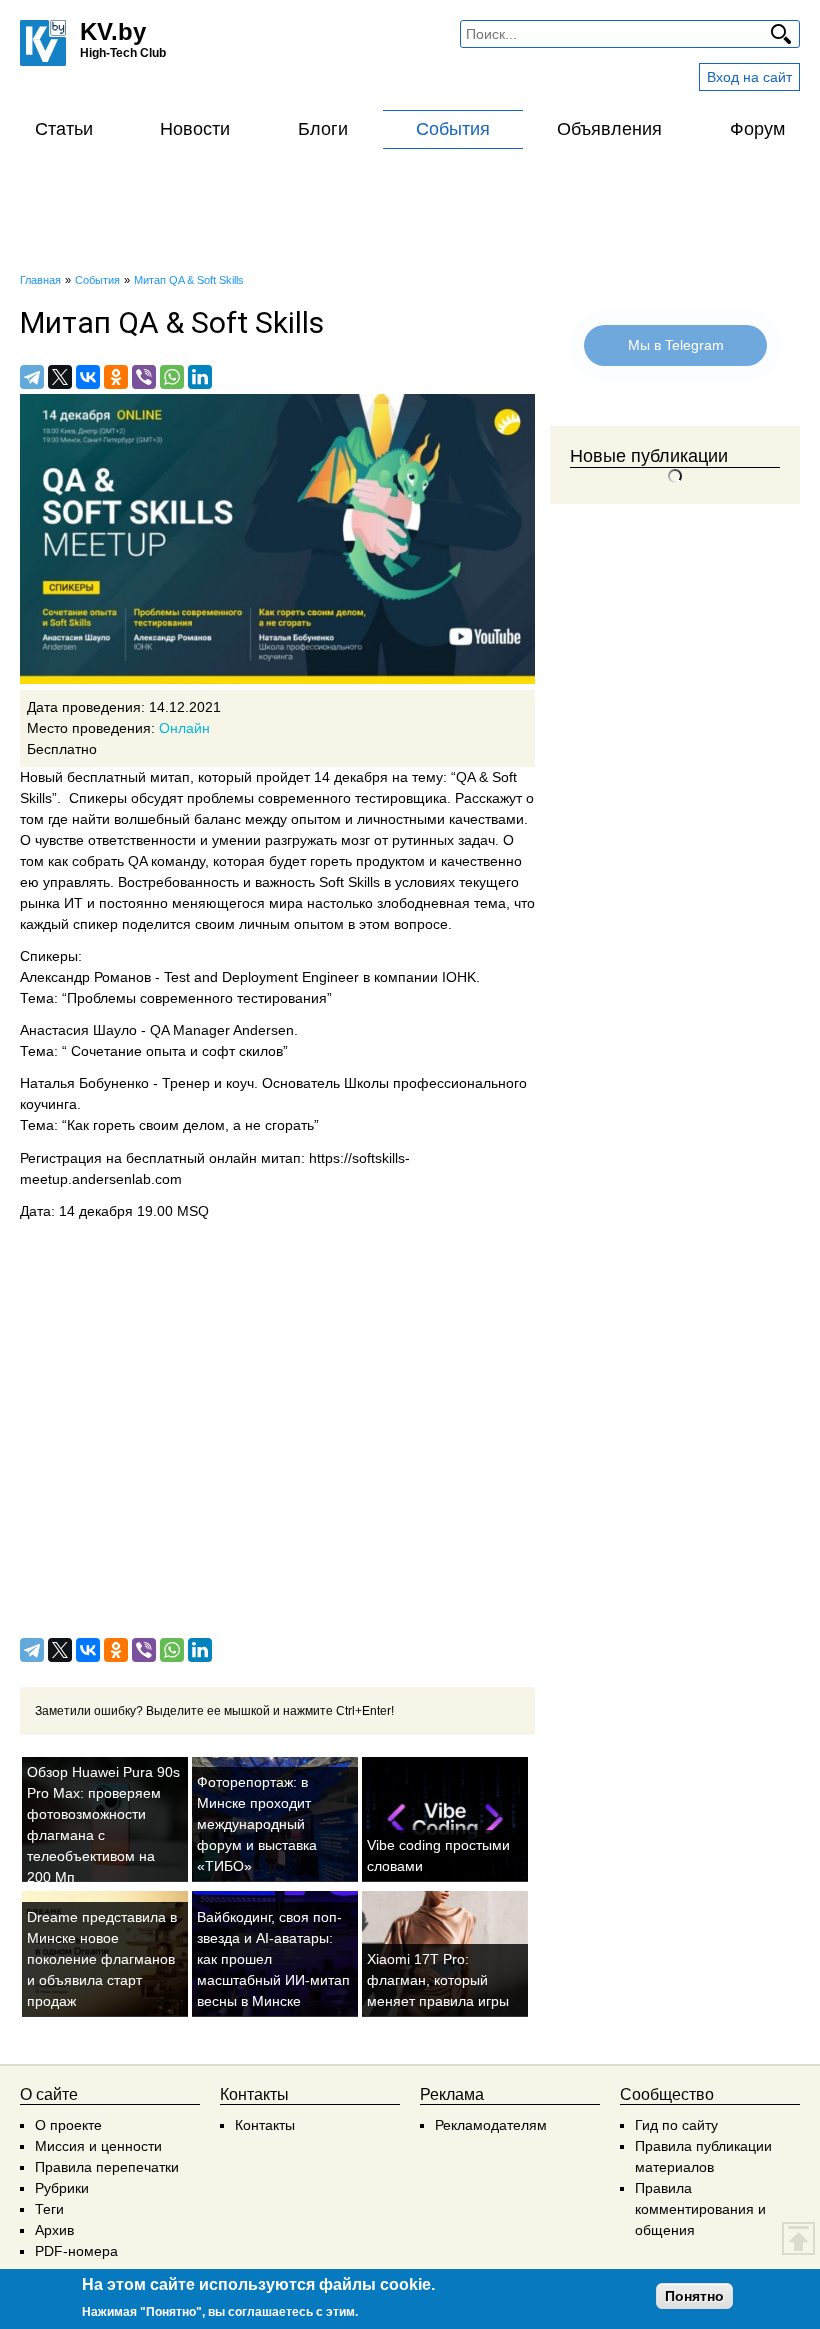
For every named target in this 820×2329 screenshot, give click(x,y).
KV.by (113, 31)
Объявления (609, 129)
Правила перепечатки (107, 2167)
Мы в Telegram (675, 345)
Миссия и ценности (98, 2146)
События (453, 129)
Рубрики (62, 2188)
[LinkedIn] (200, 377)
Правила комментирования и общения (700, 2209)
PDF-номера (76, 2251)
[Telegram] (32, 377)
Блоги (323, 129)
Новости (195, 129)
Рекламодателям (491, 2125)
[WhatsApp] (172, 377)
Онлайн (184, 728)
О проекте (68, 2125)
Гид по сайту (676, 2125)
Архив (54, 2230)
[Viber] (144, 377)
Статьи (64, 129)
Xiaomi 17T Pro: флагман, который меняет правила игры (438, 1980)
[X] (60, 377)
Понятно (694, 2296)
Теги (49, 2209)
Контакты (265, 2125)
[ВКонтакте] (88, 377)
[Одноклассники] (116, 377)
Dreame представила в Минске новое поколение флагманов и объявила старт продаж (102, 1959)
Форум (757, 129)
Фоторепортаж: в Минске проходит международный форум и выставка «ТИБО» (257, 1824)
